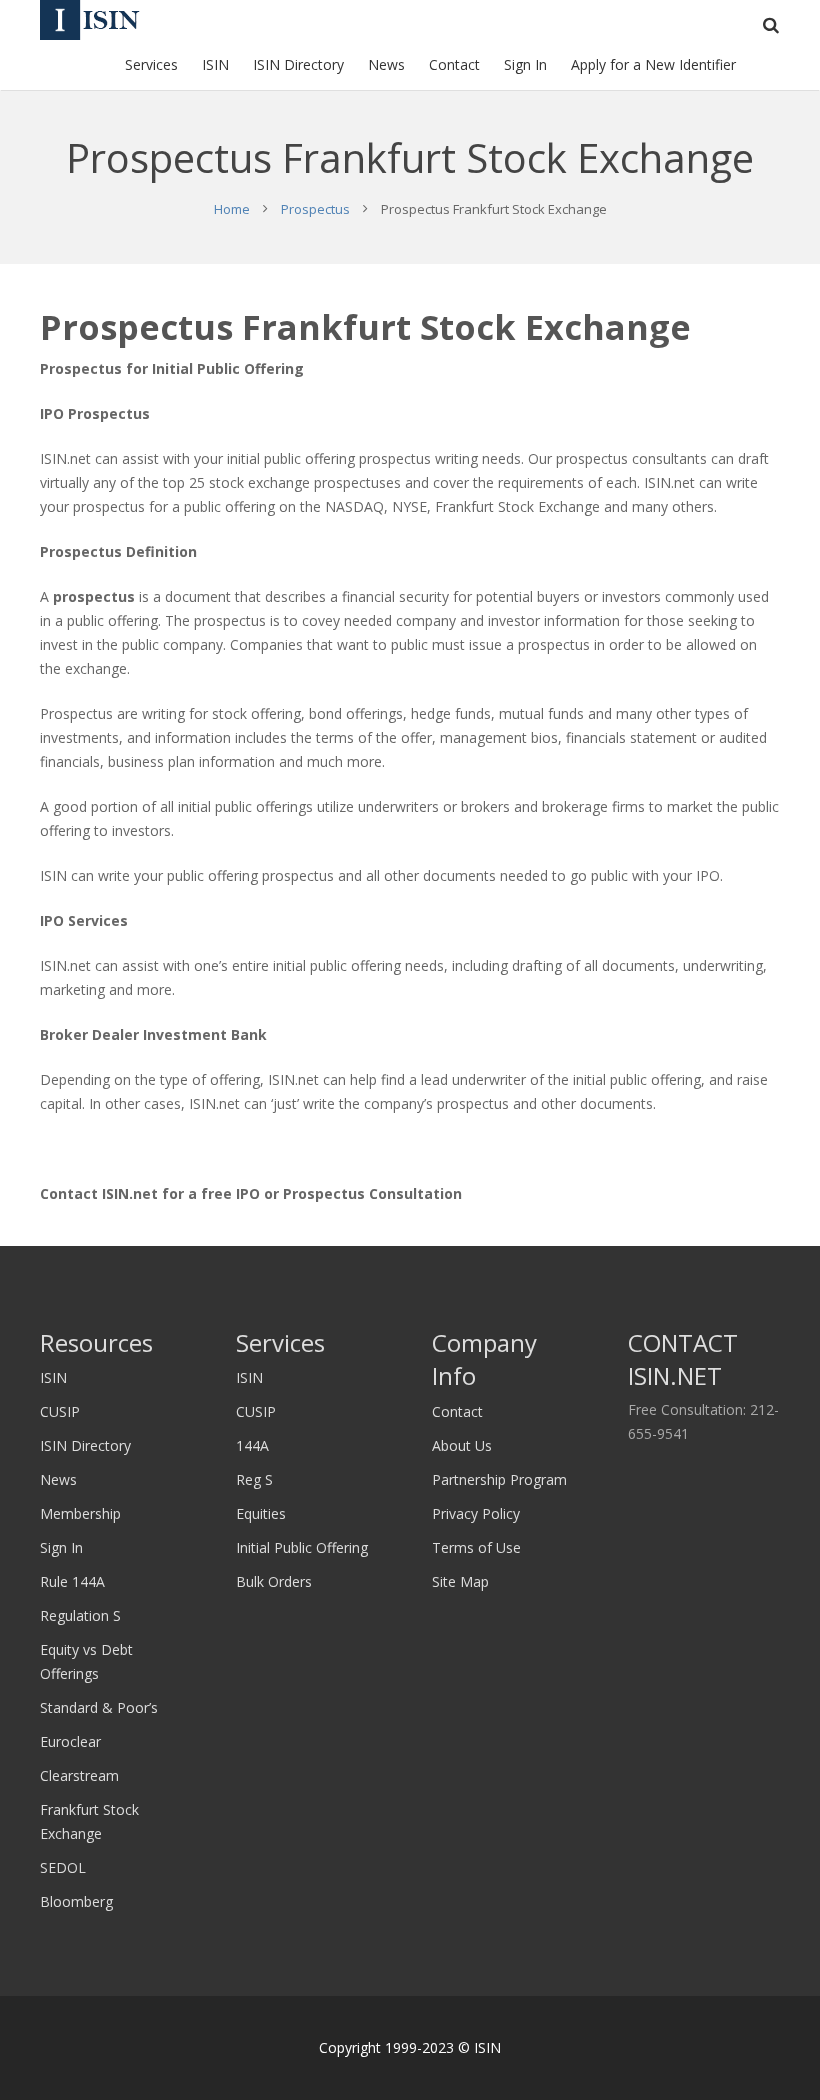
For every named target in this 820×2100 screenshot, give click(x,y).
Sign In (61, 1547)
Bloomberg (76, 1901)
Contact (457, 1411)
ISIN (53, 1377)
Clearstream (79, 1775)
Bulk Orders (274, 1581)
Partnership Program (499, 1479)
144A (252, 1445)
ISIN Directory (85, 1445)
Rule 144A (72, 1581)
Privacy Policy (476, 1513)
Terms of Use (476, 1547)
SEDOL (63, 1867)
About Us (462, 1445)
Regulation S (80, 1615)
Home (232, 209)
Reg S (254, 1479)
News (58, 1479)
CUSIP (60, 1411)
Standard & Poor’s (99, 1707)
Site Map (460, 1581)
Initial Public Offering (302, 1547)
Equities (261, 1513)
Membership (80, 1513)
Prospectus (315, 209)
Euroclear (70, 1741)
